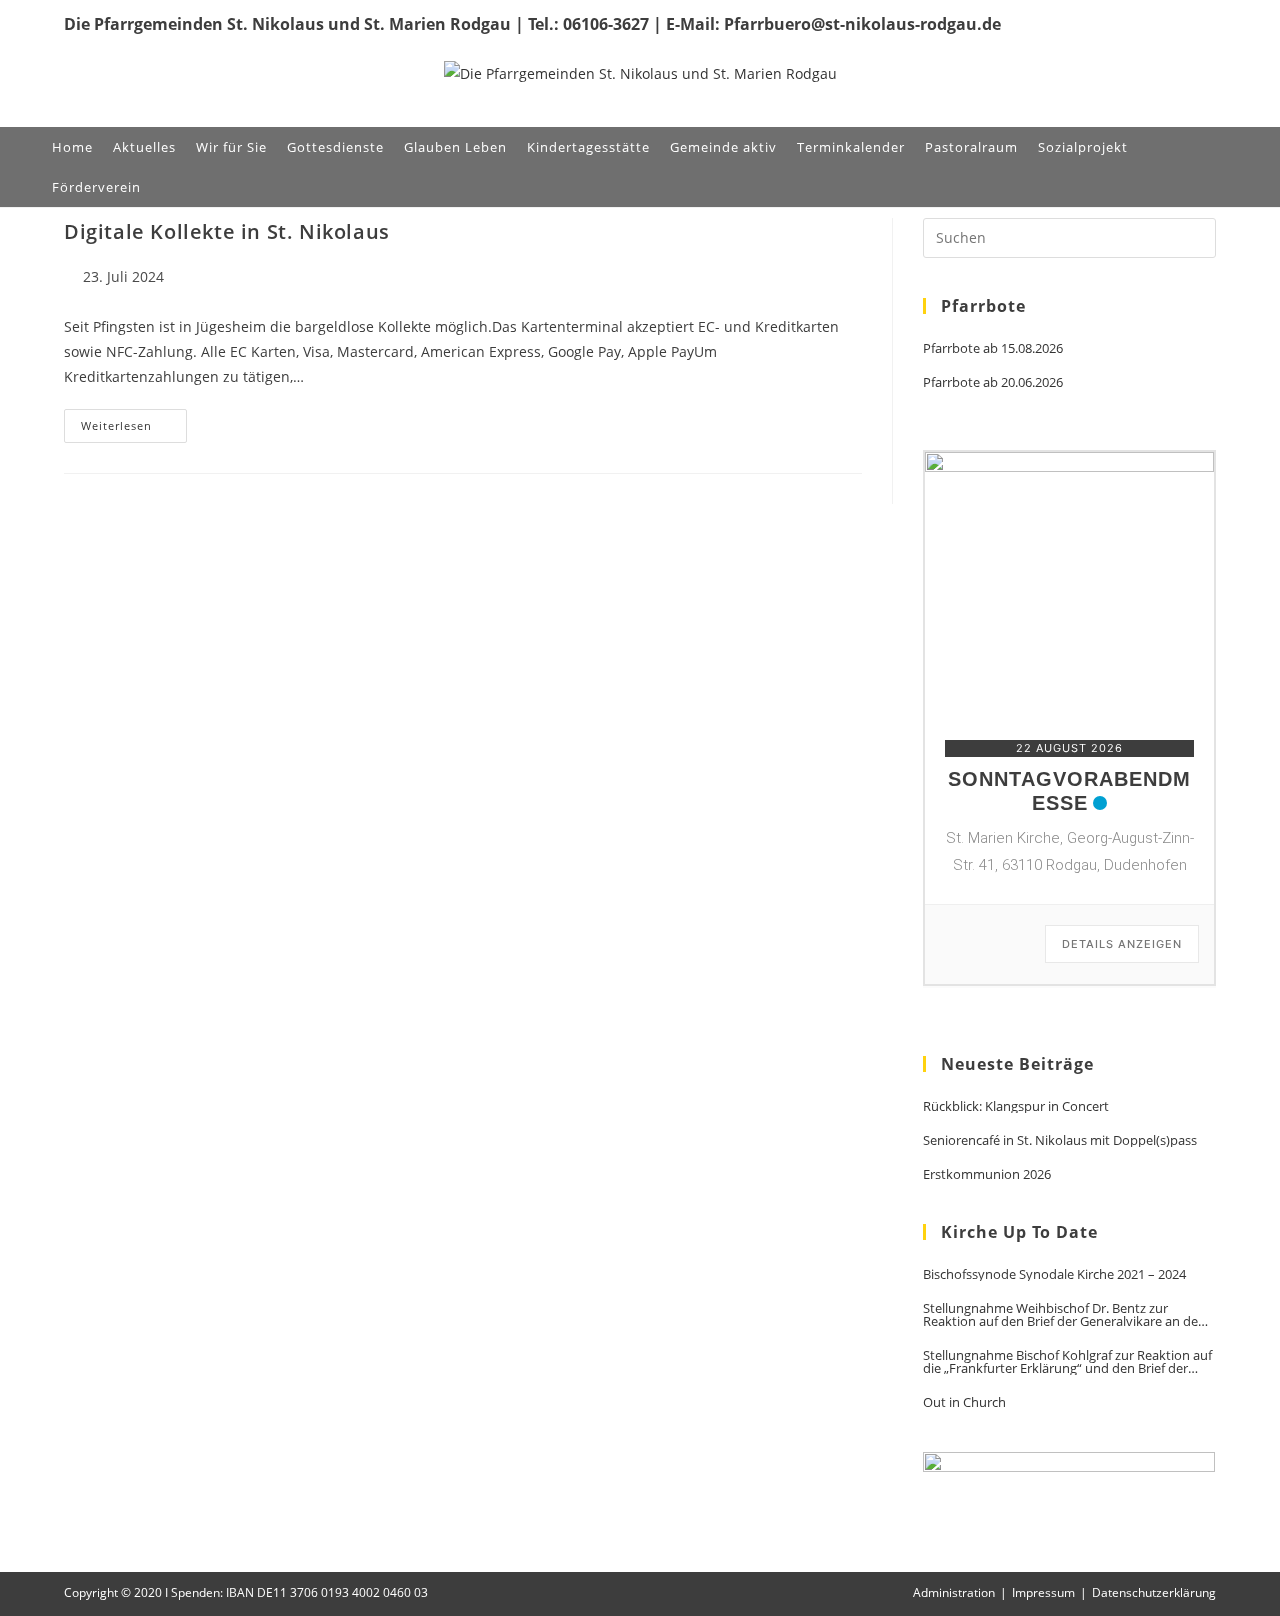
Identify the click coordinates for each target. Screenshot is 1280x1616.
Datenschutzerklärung (1154, 1592)
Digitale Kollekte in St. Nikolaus (227, 231)
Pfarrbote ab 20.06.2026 (993, 382)
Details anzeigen (1122, 944)
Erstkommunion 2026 (987, 1174)
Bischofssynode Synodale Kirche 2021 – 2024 (1054, 1274)
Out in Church (964, 1402)
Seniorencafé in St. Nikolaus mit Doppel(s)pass (1060, 1140)
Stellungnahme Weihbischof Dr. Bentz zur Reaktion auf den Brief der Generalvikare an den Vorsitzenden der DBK (1064, 1315)
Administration (954, 1592)
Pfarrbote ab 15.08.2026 (993, 348)
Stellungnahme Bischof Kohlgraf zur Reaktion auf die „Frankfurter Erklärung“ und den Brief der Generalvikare (1067, 1362)
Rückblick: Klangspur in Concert (1016, 1106)
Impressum (1043, 1592)
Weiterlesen (134, 429)
